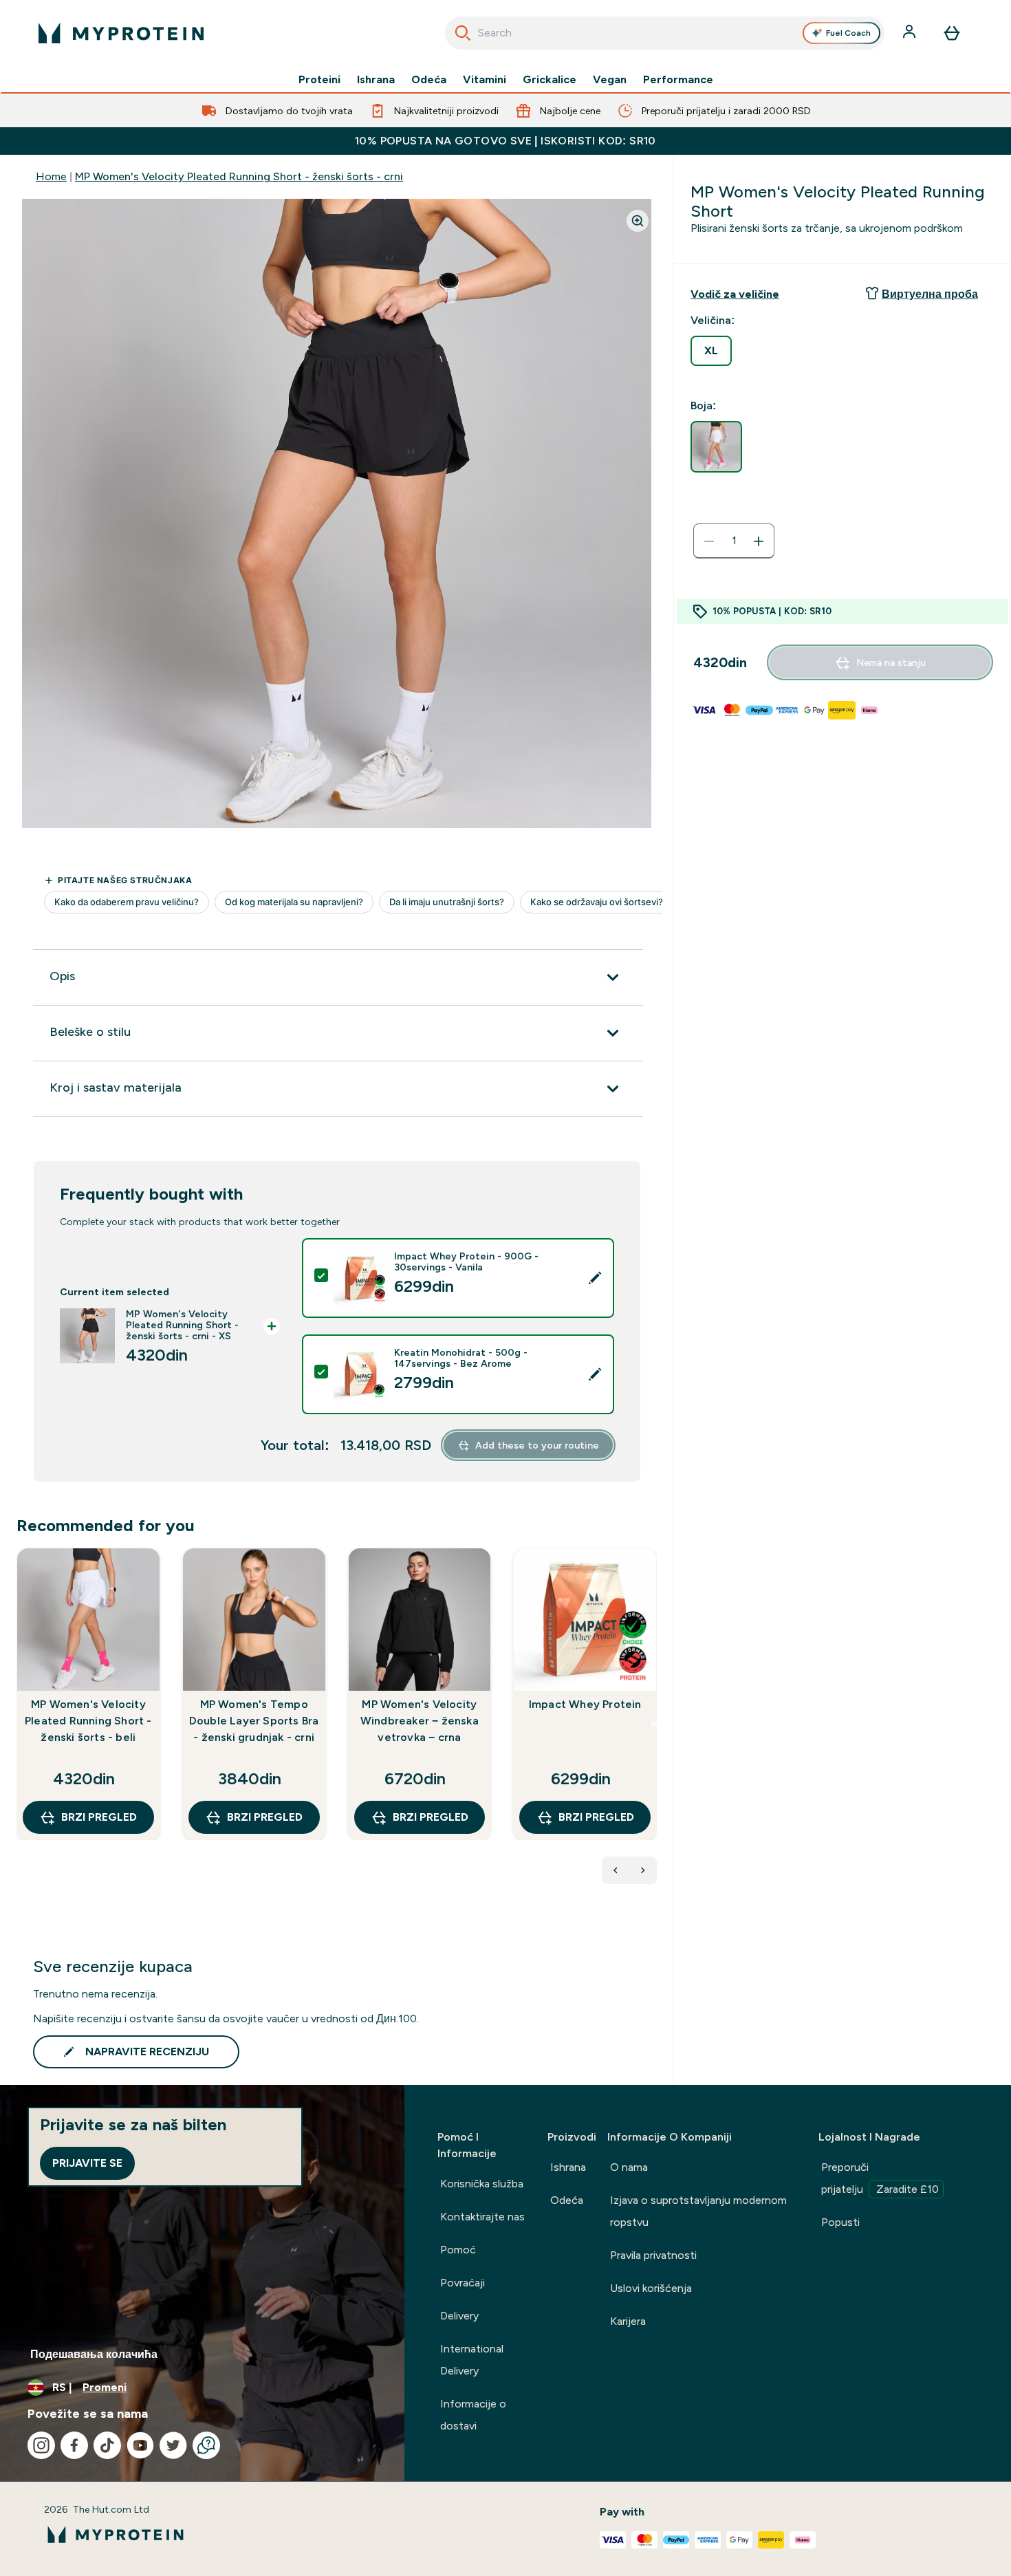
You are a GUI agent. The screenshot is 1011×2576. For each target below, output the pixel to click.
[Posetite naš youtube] (140, 2445)
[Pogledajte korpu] (952, 33)
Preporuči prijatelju (880, 2178)
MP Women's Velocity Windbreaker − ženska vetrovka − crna (420, 1721)
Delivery (459, 2316)
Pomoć (458, 2250)
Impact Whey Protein (585, 1704)
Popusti (840, 2222)
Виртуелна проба (930, 294)
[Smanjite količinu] (709, 541)
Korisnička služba (482, 2184)
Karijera (628, 2321)
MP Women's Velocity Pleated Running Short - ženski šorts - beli (88, 1721)
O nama (629, 2167)
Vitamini (485, 80)
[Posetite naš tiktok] (107, 2445)
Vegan (610, 80)
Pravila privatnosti (653, 2255)
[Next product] (643, 1870)
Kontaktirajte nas (482, 2217)
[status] (734, 541)
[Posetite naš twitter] (173, 2445)
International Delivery (472, 2360)
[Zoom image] (638, 221)
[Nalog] (911, 33)
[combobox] (665, 33)
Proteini (319, 80)
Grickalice (550, 80)
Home (51, 176)
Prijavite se (87, 2163)
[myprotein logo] (121, 33)
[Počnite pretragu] (463, 33)
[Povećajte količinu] (759, 541)
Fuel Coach (848, 33)
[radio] (711, 351)
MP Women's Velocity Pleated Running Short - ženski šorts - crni (239, 176)
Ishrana (376, 80)
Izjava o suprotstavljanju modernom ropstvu (698, 2211)
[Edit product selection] (595, 1278)
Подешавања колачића (94, 2354)
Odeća (429, 80)
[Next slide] (654, 1724)
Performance (678, 80)
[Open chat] (206, 2445)
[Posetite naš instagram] (41, 2445)
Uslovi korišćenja (651, 2288)
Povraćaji (463, 2283)
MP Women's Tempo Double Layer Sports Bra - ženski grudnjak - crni (254, 1721)
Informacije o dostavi (473, 2415)
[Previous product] (616, 1870)
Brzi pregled (99, 1817)
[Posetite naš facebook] (74, 2445)
